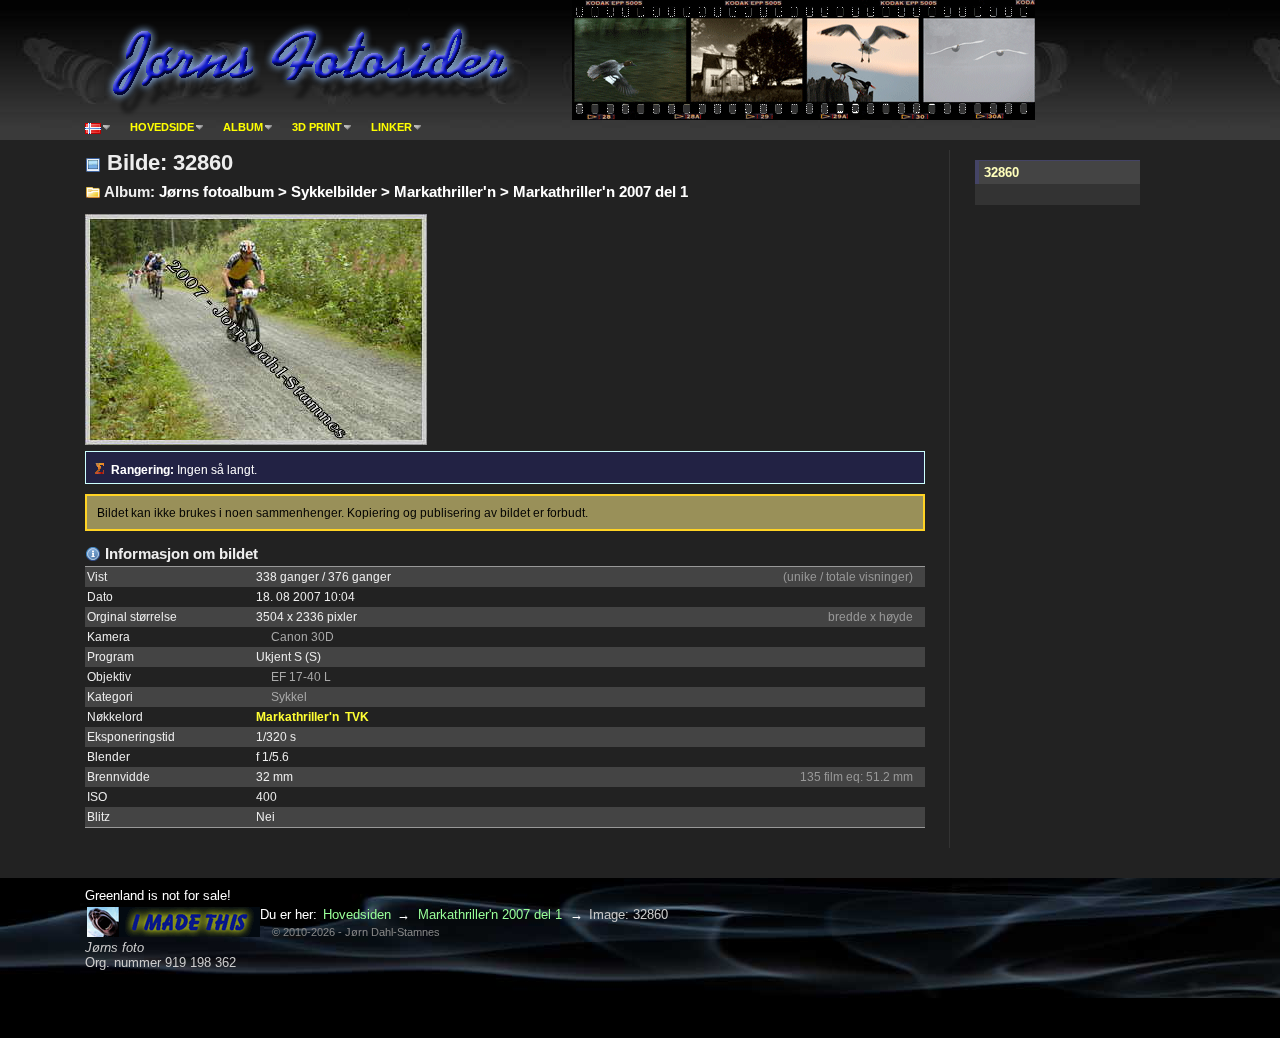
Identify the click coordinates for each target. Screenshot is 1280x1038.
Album (243, 127)
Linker (391, 127)
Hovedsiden (357, 914)
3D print (317, 127)
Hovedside (162, 127)
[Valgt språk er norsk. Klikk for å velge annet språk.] (98, 127)
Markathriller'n (297, 717)
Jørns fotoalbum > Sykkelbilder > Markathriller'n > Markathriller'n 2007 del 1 (423, 191)
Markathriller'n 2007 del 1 (490, 914)
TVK (357, 717)
